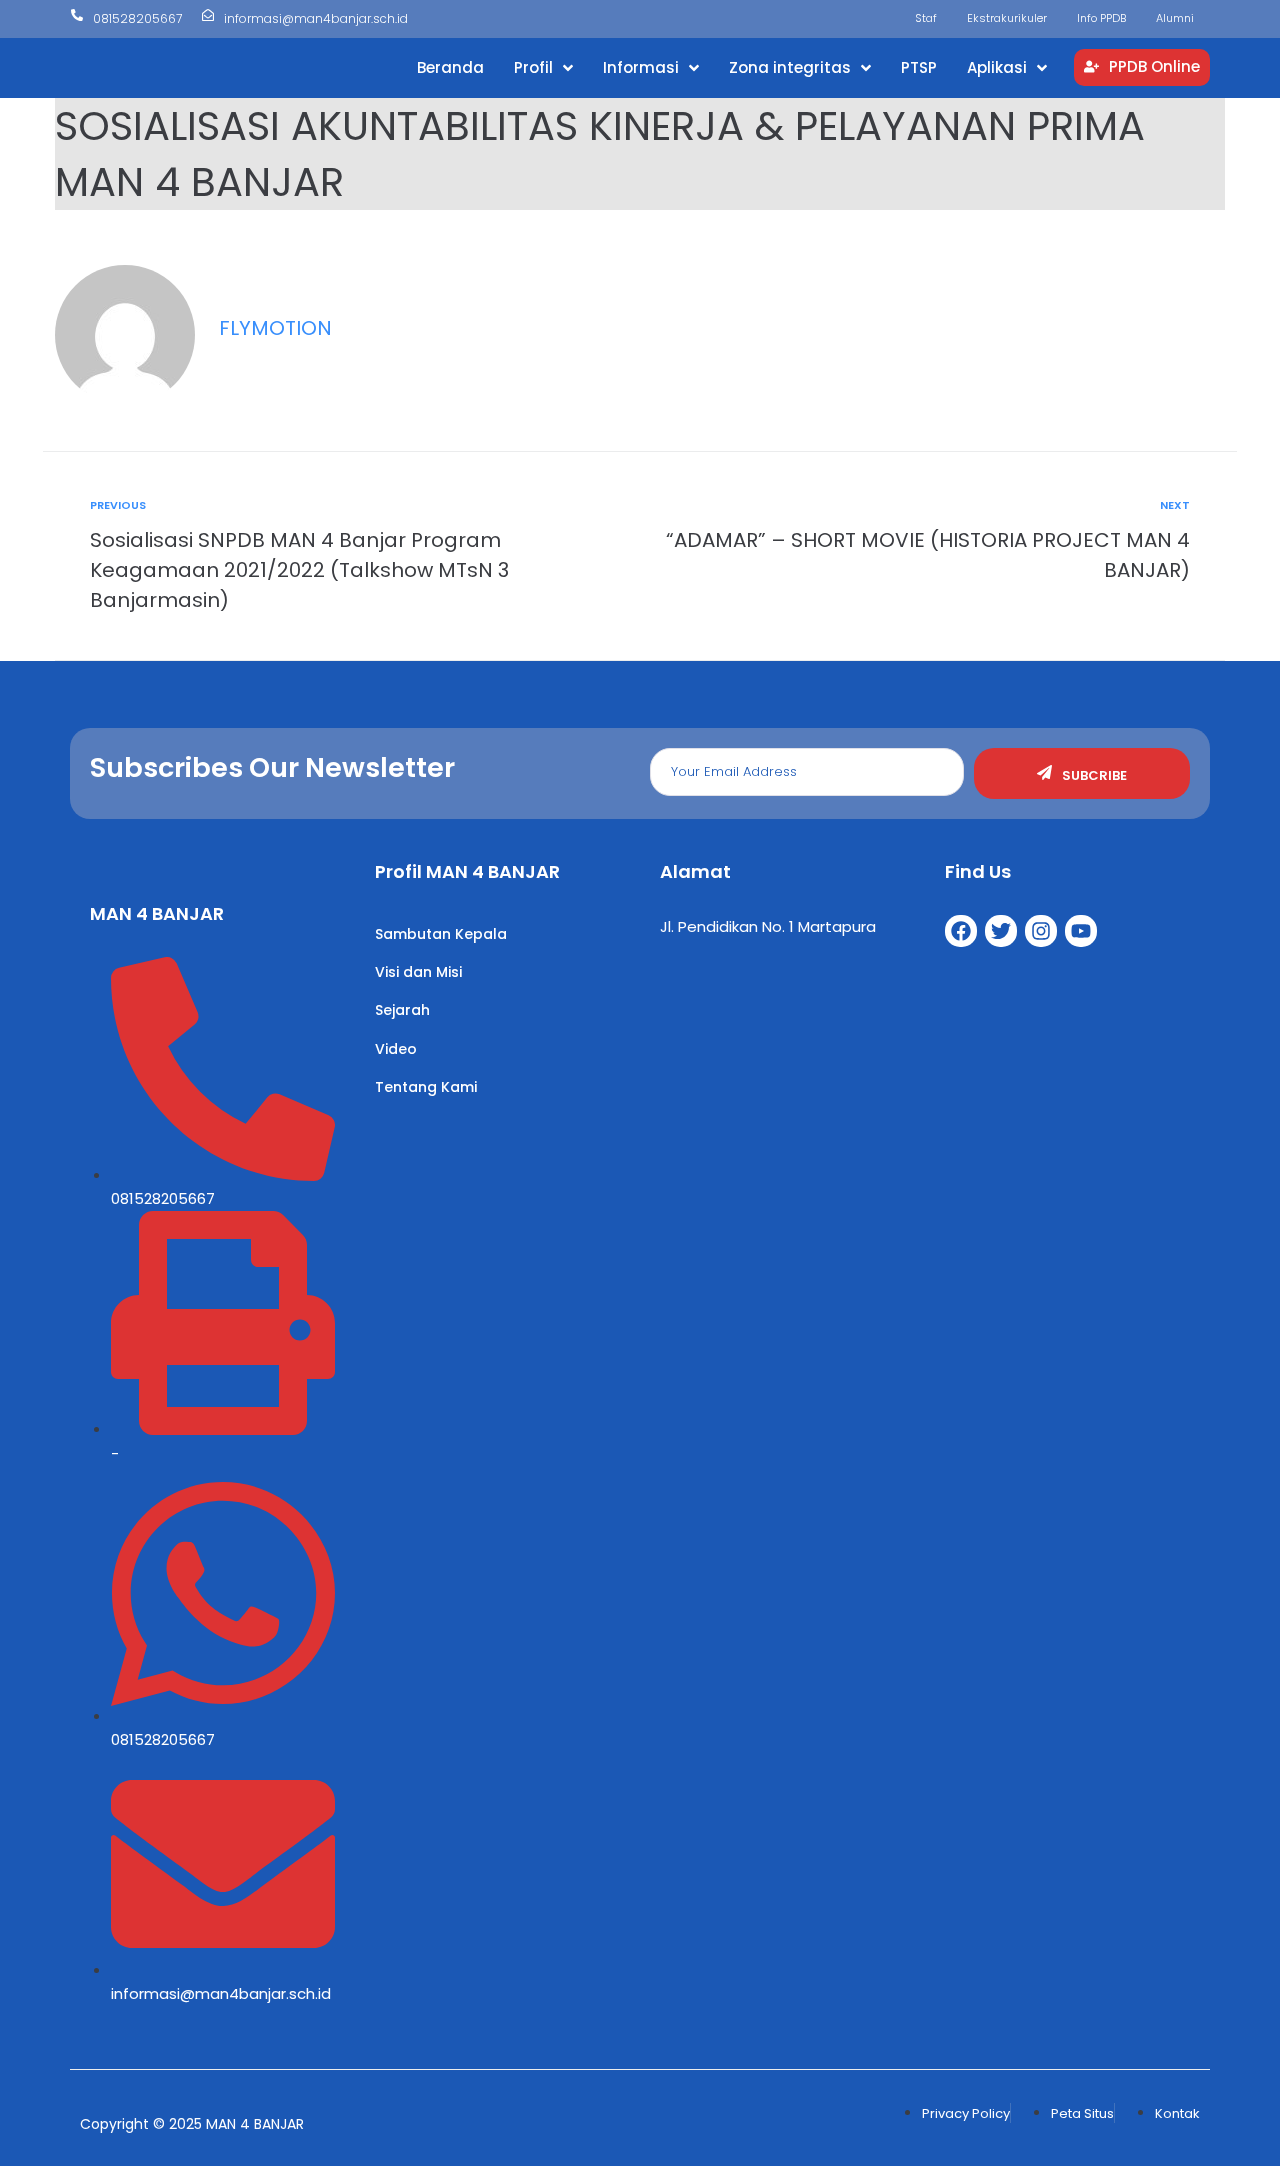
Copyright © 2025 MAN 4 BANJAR (192, 2124)
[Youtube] (1081, 931)
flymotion (275, 328)
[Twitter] (1001, 931)
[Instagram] (1041, 931)
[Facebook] (961, 931)
